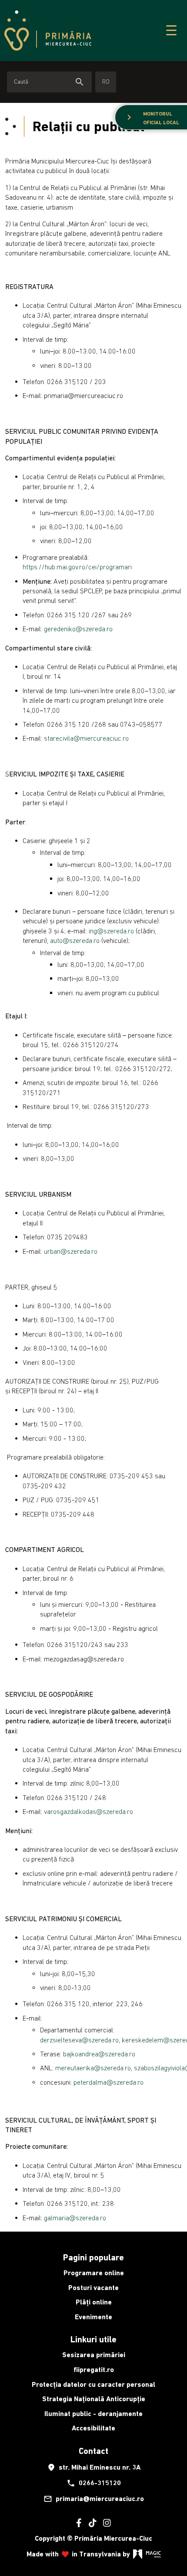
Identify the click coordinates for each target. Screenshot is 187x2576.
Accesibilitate (93, 2428)
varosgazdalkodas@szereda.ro (88, 1811)
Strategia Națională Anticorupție (94, 2399)
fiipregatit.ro (94, 2370)
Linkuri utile (93, 2339)
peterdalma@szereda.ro (109, 2082)
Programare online (94, 2273)
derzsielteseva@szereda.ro (79, 2040)
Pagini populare (93, 2257)
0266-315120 (94, 2483)
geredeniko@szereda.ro (78, 629)
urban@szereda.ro (71, 1251)
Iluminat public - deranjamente (93, 2414)
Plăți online (94, 2302)
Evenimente (93, 2317)
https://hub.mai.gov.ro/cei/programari (77, 567)
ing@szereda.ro (111, 931)
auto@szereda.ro (75, 940)
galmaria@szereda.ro (75, 2218)
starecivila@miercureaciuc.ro (86, 738)
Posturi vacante (93, 2288)
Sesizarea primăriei (94, 2355)
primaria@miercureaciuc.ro (94, 2499)
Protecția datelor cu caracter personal (93, 2384)
